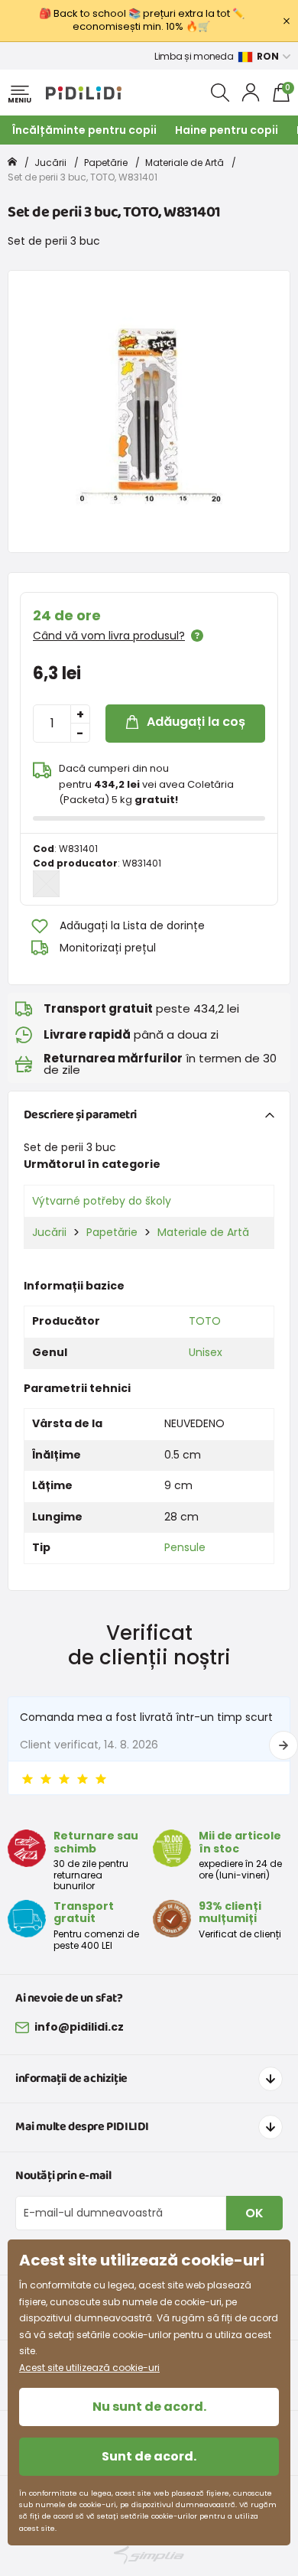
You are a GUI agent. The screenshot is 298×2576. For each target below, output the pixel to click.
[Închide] (287, 21)
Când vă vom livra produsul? (109, 636)
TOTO (205, 1321)
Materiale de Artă (185, 163)
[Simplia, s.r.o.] (149, 2555)
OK (254, 2213)
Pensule (185, 1547)
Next (283, 1745)
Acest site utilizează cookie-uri (89, 2368)
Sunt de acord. (149, 2456)
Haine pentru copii (227, 130)
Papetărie (106, 163)
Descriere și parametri (80, 1115)
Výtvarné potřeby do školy (102, 1201)
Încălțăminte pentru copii (84, 130)
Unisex (206, 1352)
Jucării (50, 163)
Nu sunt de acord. (149, 2407)
